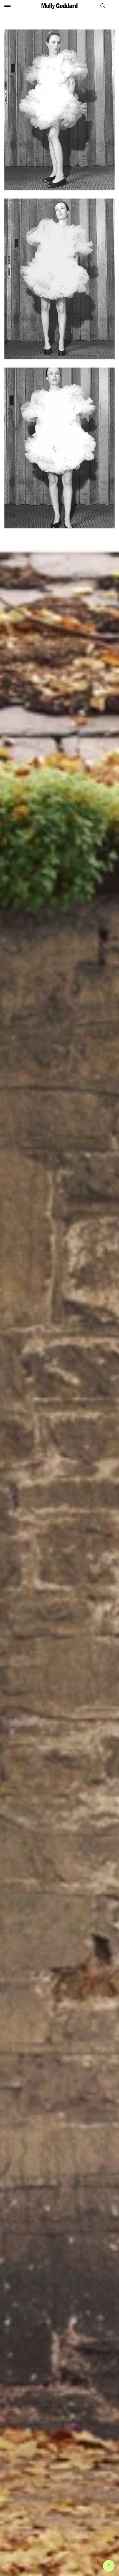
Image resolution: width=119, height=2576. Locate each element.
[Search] (100, 6)
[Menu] (7, 6)
